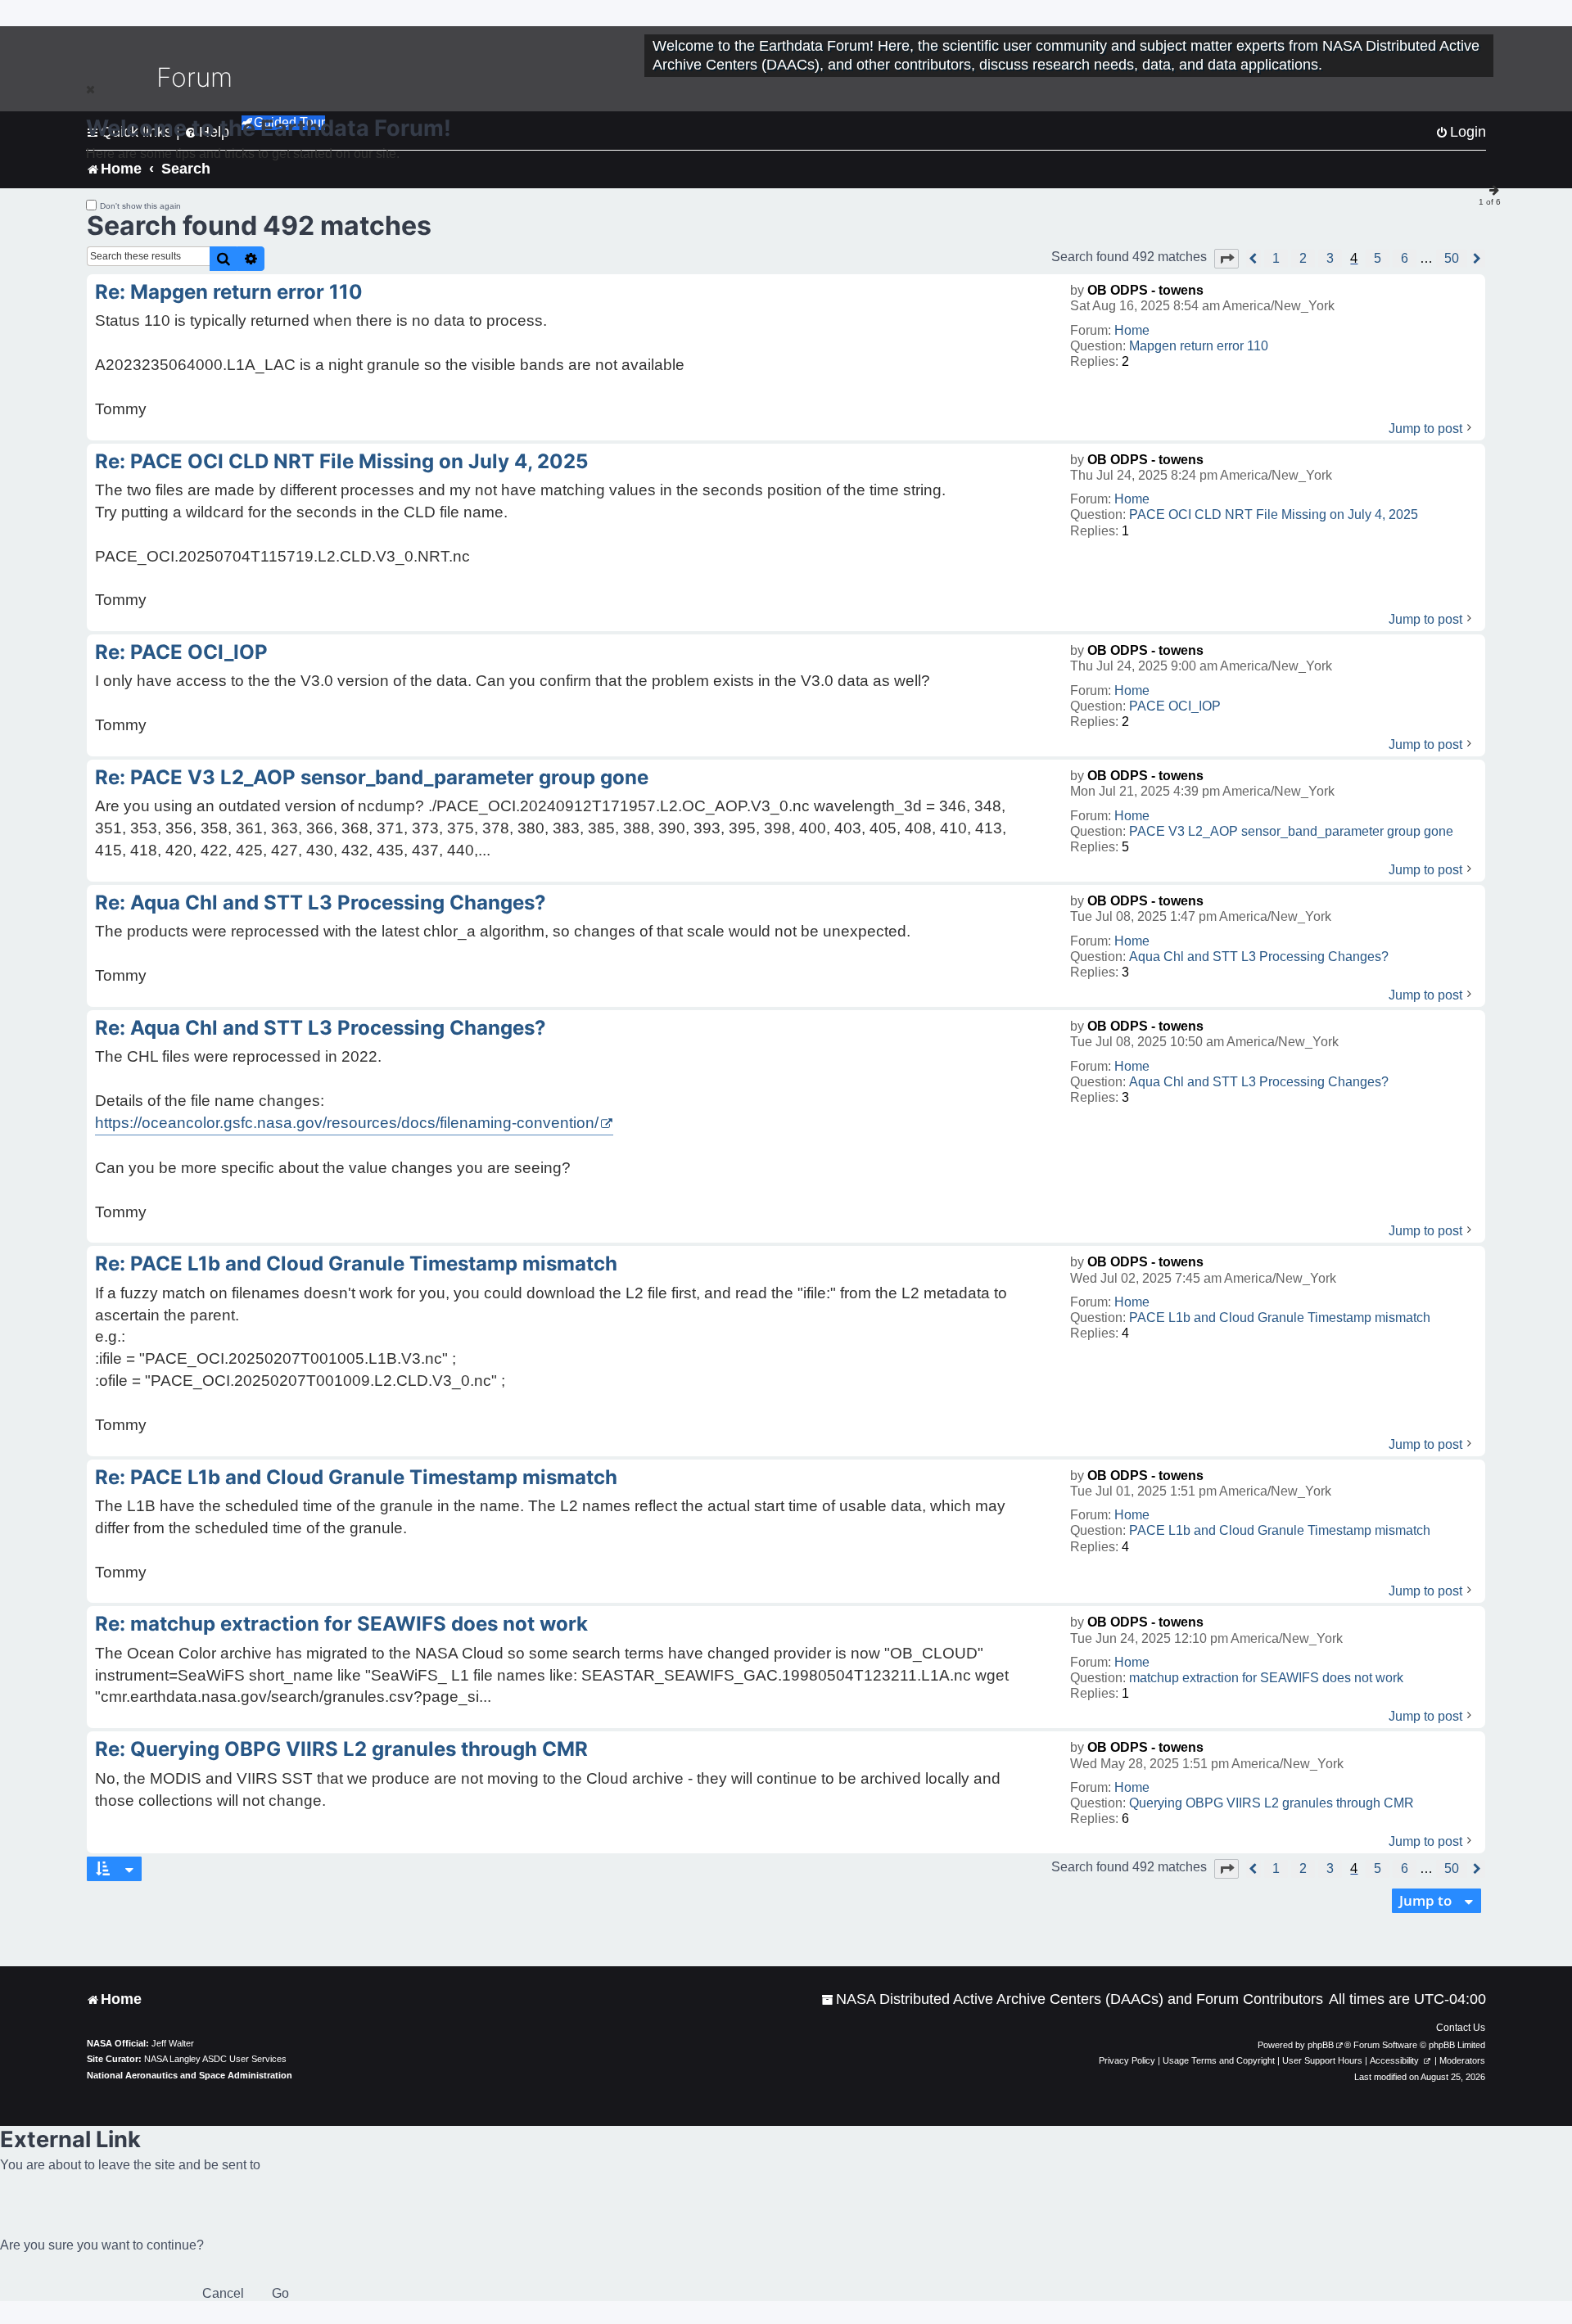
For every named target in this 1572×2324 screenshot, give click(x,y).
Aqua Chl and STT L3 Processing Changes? (1259, 957)
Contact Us (1461, 2028)
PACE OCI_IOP (1175, 706)
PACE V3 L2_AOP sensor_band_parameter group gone (1291, 831)
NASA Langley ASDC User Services (215, 2059)
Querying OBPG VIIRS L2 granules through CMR (1272, 1803)
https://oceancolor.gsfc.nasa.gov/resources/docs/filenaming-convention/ (347, 1123)
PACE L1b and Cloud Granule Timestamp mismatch (1280, 1318)
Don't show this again (140, 206)
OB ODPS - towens (1145, 290)
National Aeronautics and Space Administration (190, 2075)
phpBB (1321, 2045)
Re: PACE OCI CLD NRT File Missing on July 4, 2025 (341, 461)
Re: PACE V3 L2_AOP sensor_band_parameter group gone (372, 777)
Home (1132, 330)
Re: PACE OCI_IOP (181, 652)
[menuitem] (1072, 1999)
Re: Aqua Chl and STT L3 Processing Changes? (321, 903)
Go (280, 2293)
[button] (1226, 259)
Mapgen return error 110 (1199, 346)
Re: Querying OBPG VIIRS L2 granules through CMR (341, 1749)
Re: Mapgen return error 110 (229, 292)
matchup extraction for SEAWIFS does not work (1266, 1678)
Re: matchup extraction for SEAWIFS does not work (341, 1624)
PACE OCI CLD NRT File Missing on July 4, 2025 (1274, 514)
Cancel (223, 2293)
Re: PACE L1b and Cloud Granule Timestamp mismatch (356, 1264)
